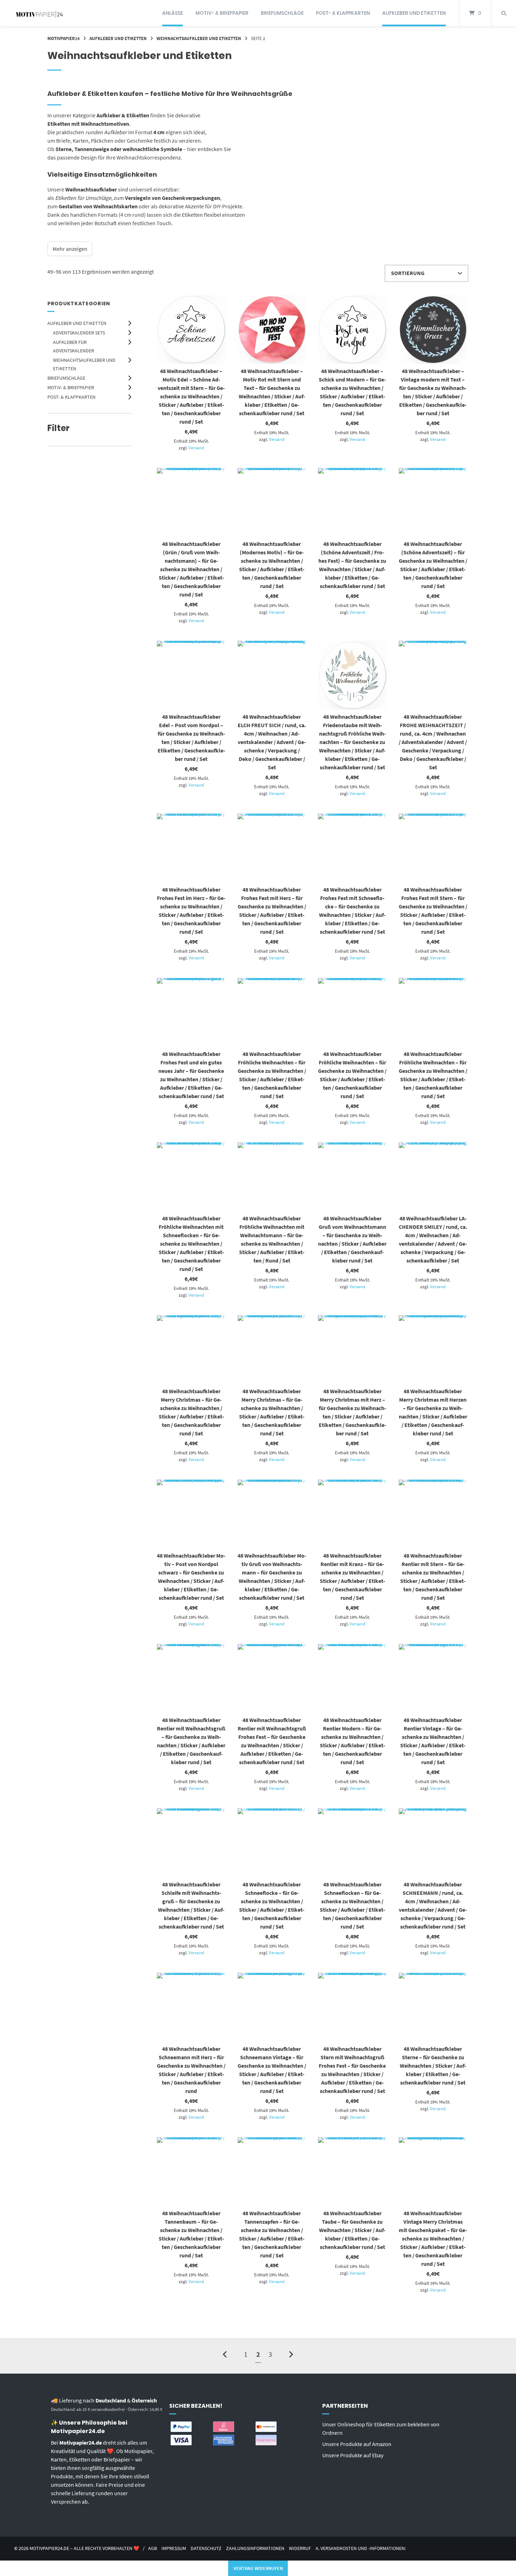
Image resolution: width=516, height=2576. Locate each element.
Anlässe (173, 13)
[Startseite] (39, 13)
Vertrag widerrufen (258, 2568)
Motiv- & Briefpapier (222, 13)
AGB (153, 2548)
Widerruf (300, 2548)
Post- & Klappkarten (343, 13)
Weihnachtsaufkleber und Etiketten (199, 38)
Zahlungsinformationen (255, 2548)
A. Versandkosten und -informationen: (361, 2548)
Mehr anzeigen (70, 249)
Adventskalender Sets (79, 333)
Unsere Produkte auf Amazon (357, 2444)
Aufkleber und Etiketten (414, 13)
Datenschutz (206, 2548)
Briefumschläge (282, 13)
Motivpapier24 (64, 38)
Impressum (174, 2548)
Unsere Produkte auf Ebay (353, 2455)
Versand (196, 448)
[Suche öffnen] (504, 13)
